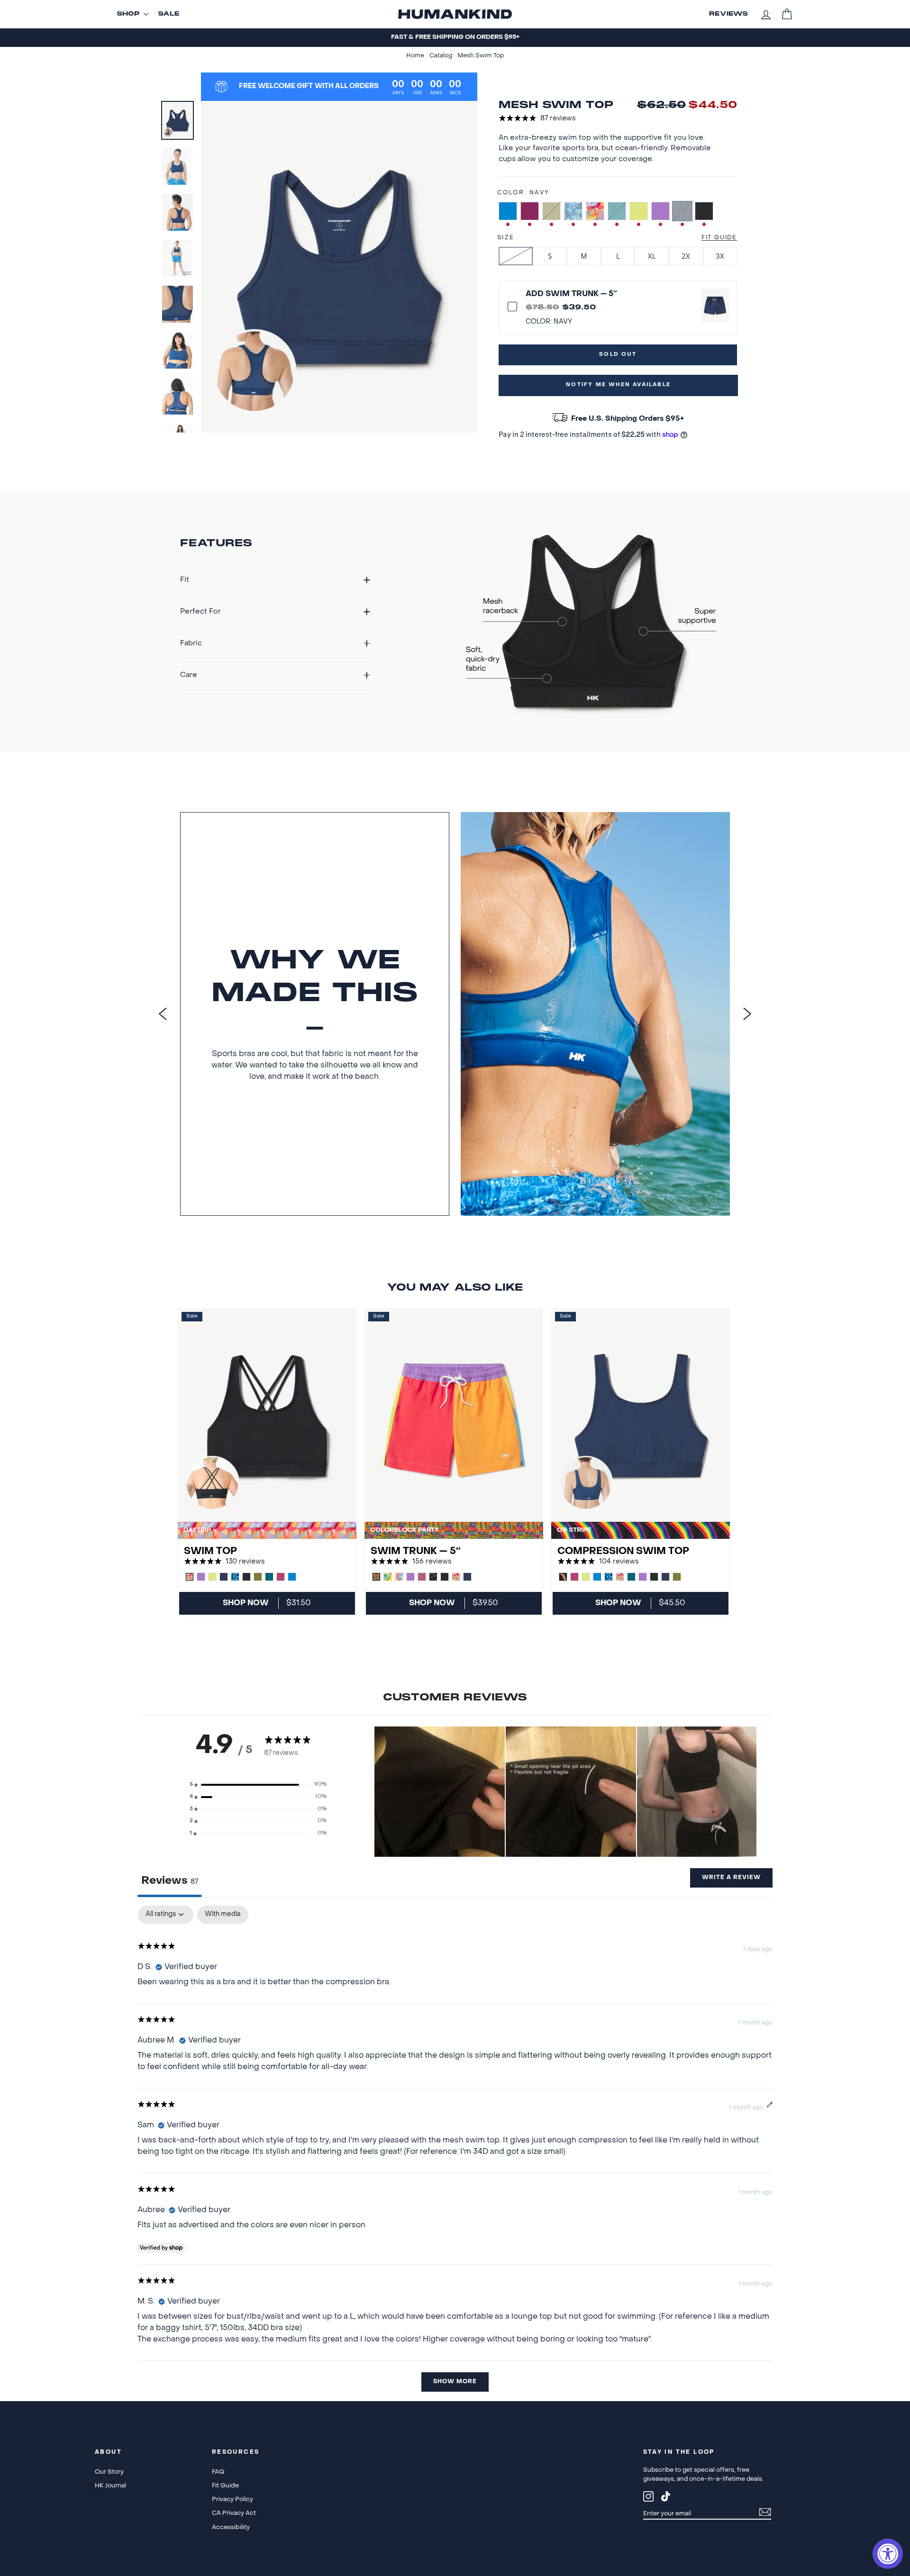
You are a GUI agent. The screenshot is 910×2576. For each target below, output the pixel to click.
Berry (530, 211)
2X (686, 256)
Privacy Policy (232, 2499)
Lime (639, 211)
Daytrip (595, 211)
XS (516, 256)
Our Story (109, 2472)
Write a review (731, 1878)
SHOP (128, 14)
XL (652, 256)
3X (720, 256)
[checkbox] (223, 1915)
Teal (617, 211)
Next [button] (747, 1014)
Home (416, 56)
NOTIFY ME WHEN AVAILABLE (618, 385)
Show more (455, 2382)
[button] (258, 1785)
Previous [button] (163, 1014)
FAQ (218, 2472)
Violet (660, 211)
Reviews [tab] (170, 1881)
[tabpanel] (455, 2153)
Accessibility (231, 2527)
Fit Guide (719, 238)
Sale (169, 14)
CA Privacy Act (234, 2513)
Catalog (441, 56)
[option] (455, 38)
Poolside (573, 211)
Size (506, 238)
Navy (682, 211)
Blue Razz (508, 211)
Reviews (728, 14)
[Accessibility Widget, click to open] (888, 2554)
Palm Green (551, 211)
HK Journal (110, 2486)
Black (704, 211)
